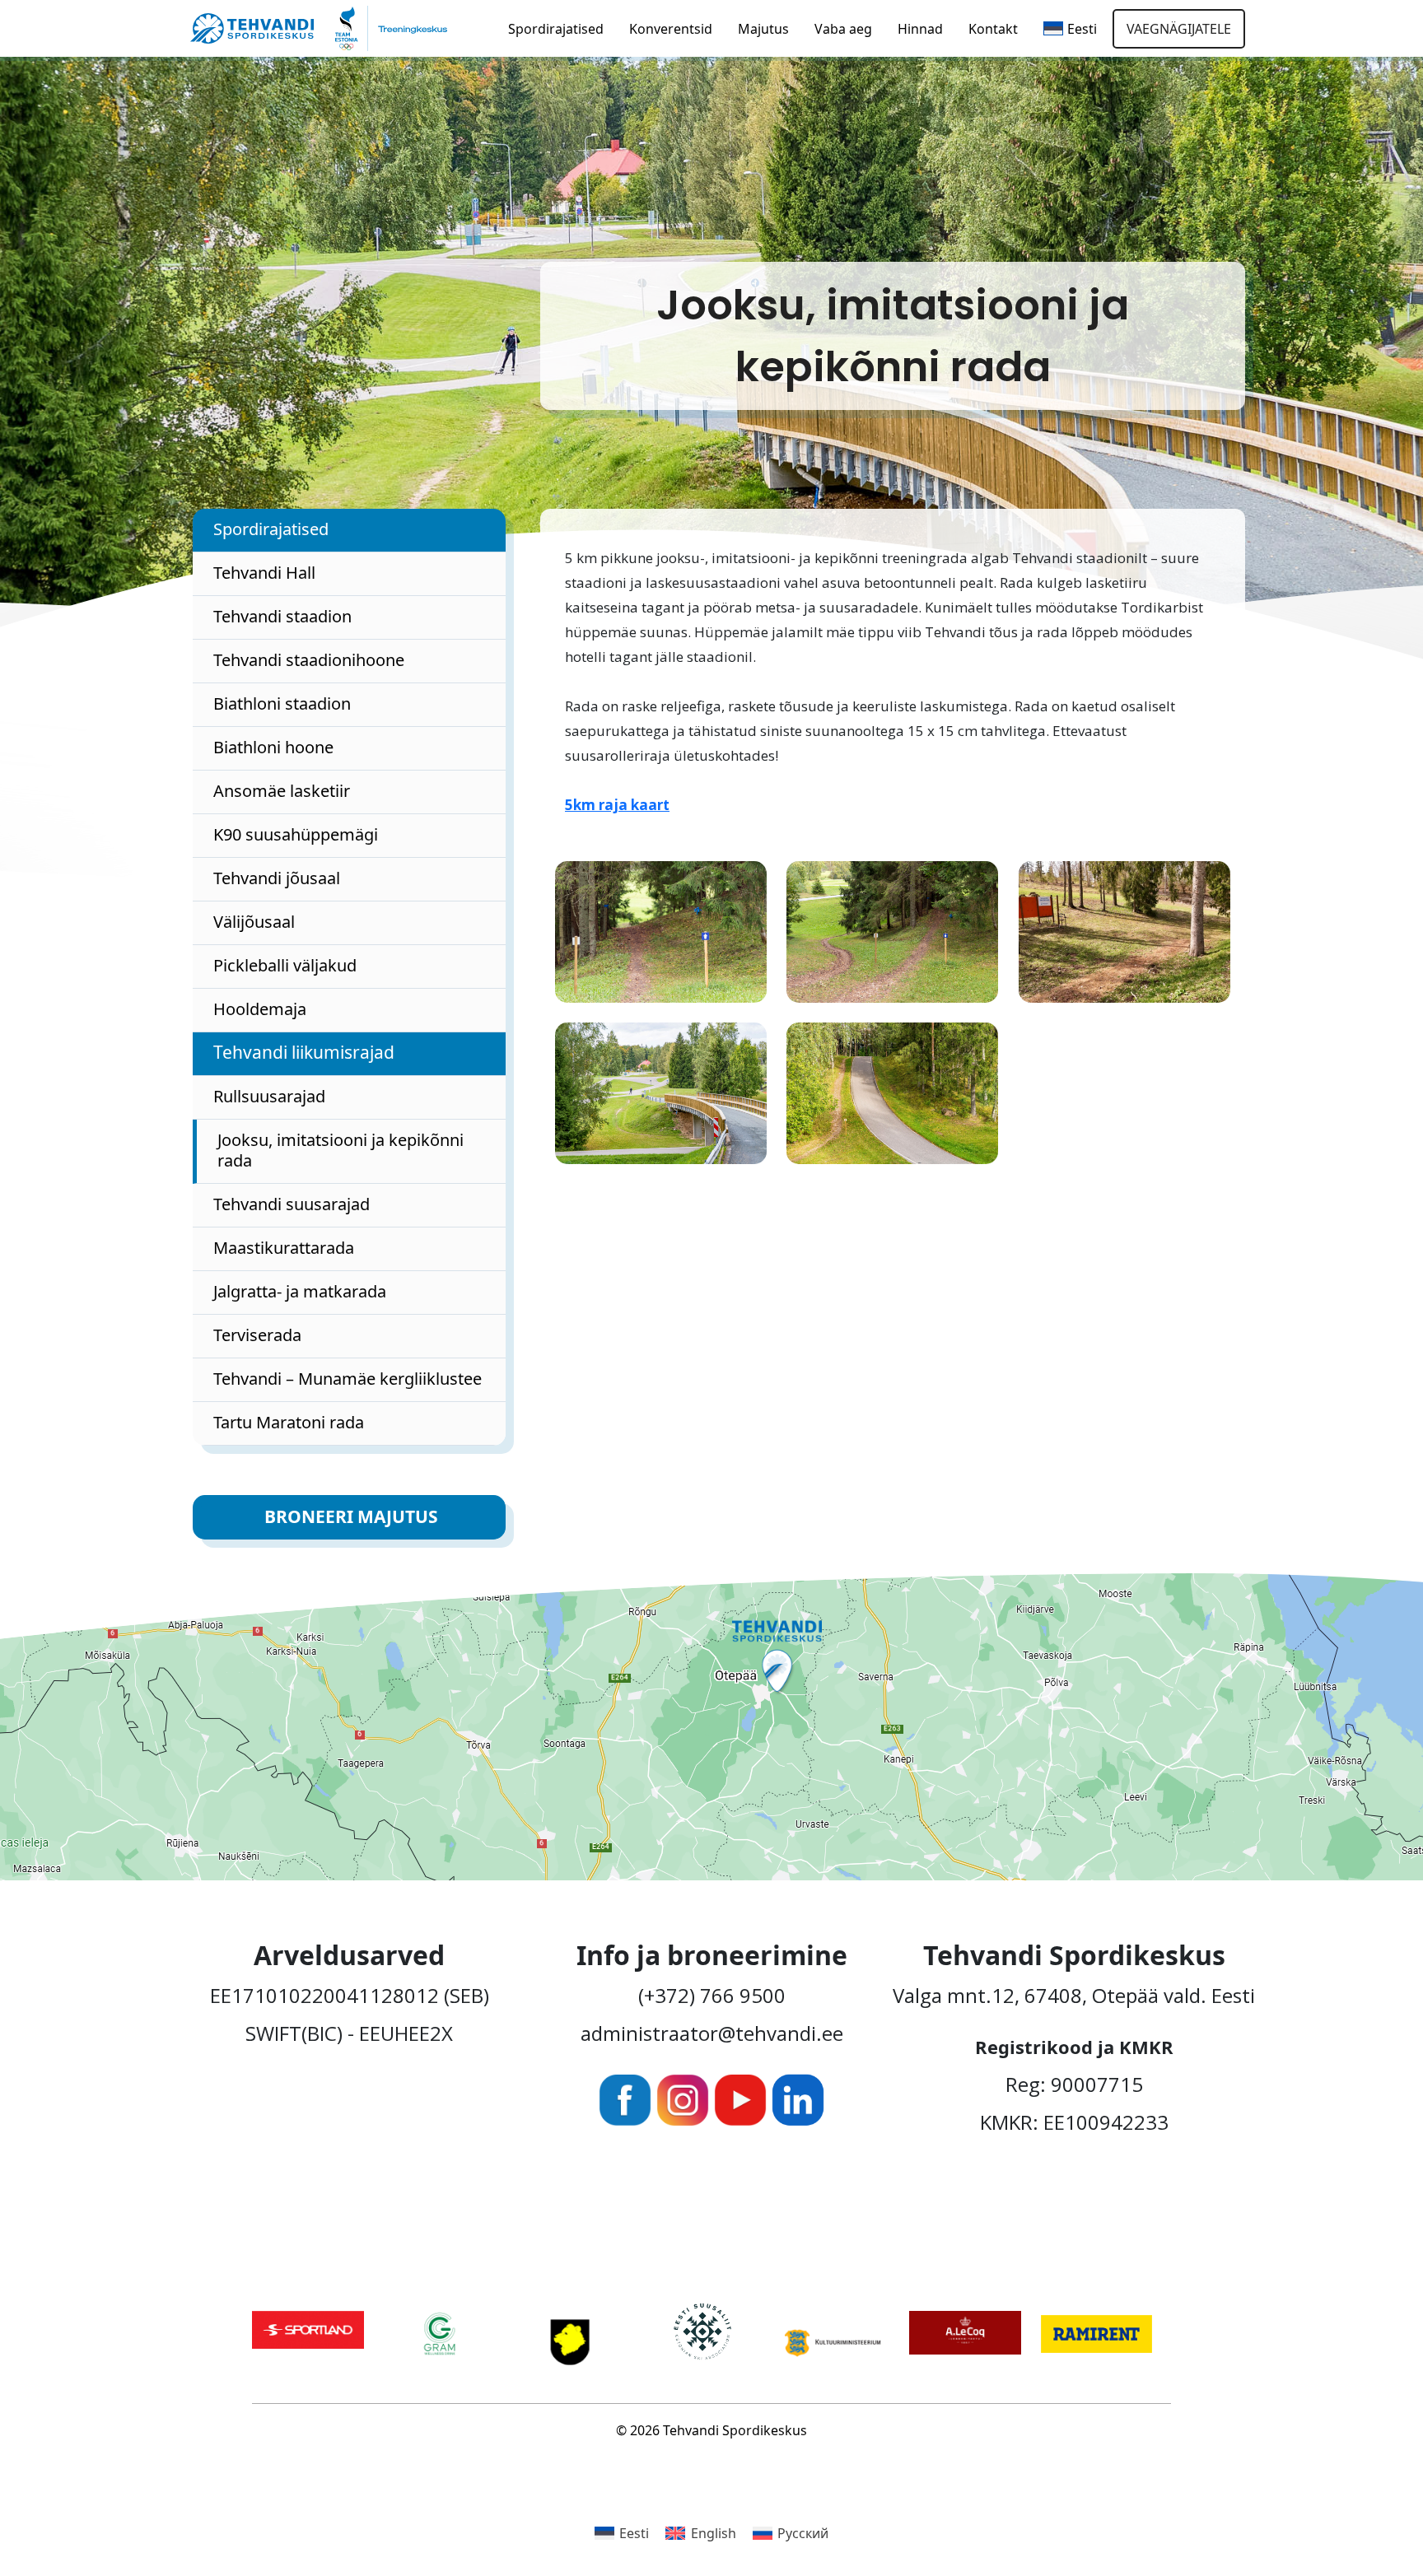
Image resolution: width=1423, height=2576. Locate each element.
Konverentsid (671, 29)
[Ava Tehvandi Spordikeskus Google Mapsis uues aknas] (711, 1727)
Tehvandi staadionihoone (309, 660)
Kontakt (993, 29)
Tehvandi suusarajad (292, 1204)
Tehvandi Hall (264, 573)
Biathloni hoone (273, 747)
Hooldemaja (260, 1009)
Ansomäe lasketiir (282, 791)
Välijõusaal (254, 922)
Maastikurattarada (284, 1248)
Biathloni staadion (282, 703)
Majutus (763, 29)
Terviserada (257, 1335)
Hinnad (920, 29)
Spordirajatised (556, 29)
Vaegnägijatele (1179, 29)
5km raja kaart (617, 805)
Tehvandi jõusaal (277, 878)
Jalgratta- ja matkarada (300, 1291)
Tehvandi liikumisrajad (304, 1052)
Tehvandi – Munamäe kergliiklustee (348, 1379)
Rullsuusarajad (269, 1096)
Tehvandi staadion (282, 616)
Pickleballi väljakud (285, 965)
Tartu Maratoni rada (289, 1422)
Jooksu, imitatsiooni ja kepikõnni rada (341, 1150)
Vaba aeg (843, 29)
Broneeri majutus (351, 1516)
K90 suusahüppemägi (296, 834)
